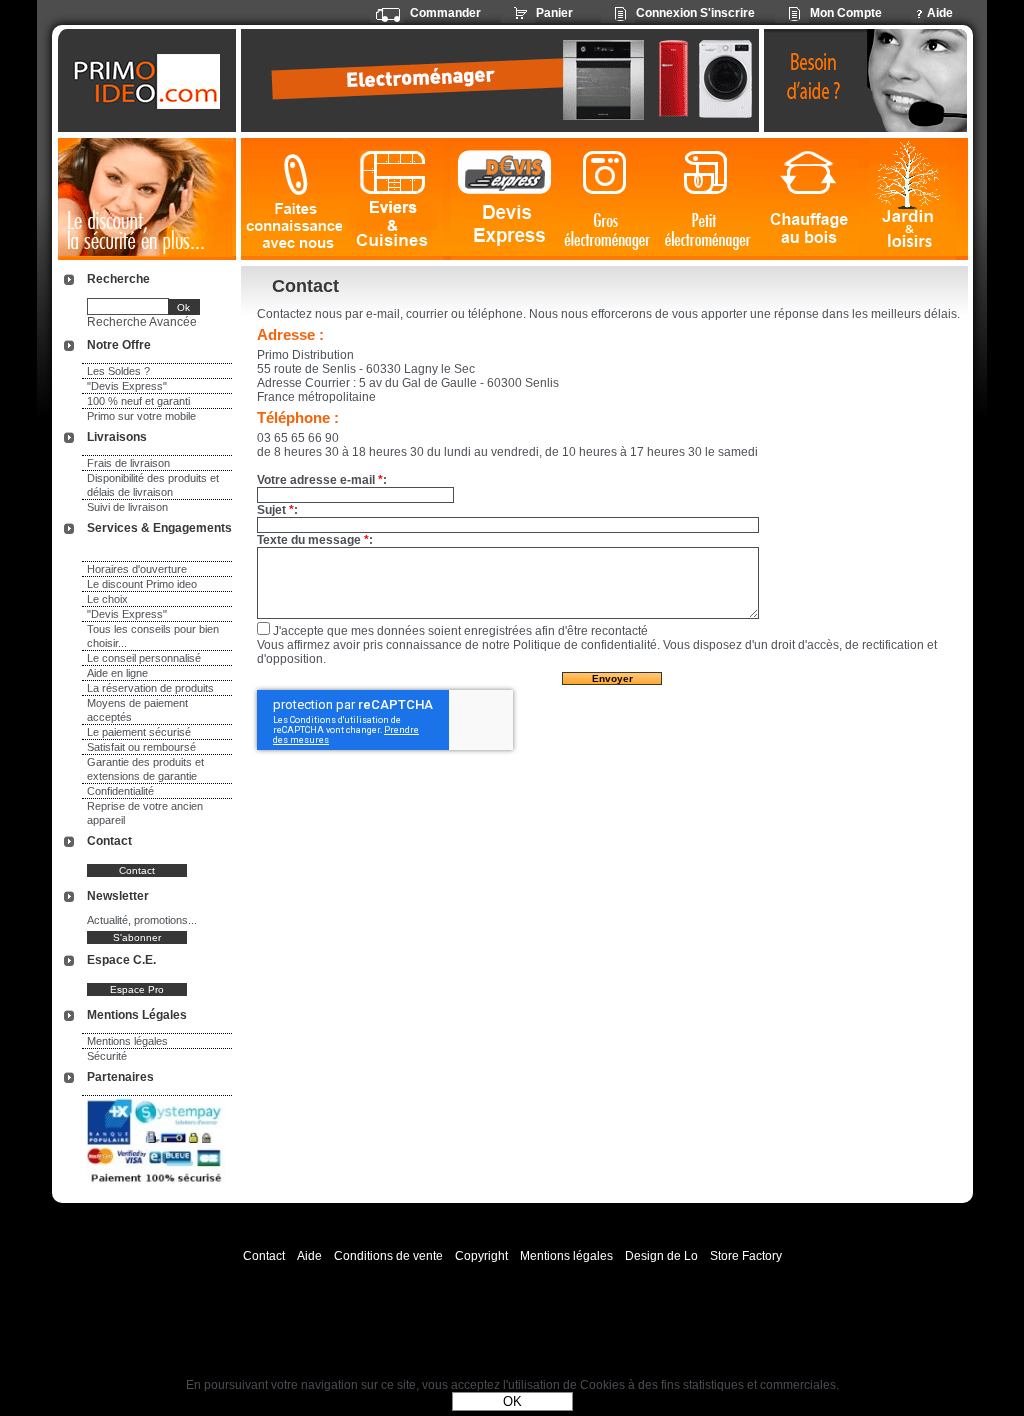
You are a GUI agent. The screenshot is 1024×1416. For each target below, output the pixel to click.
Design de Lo (661, 1256)
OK (512, 1401)
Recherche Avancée (142, 322)
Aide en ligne (117, 673)
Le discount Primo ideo (142, 584)
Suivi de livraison (127, 507)
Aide (309, 1256)
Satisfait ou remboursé (141, 747)
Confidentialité (120, 791)
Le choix (107, 599)
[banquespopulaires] (156, 1186)
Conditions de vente (388, 1256)
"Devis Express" (127, 386)
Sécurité (107, 1056)
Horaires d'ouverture (137, 569)
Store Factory (746, 1256)
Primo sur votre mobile (141, 416)
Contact (264, 1256)
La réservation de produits (150, 688)
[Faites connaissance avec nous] (291, 199)
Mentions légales (127, 1041)
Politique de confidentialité (585, 645)
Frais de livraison (128, 463)
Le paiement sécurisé (139, 732)
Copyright (481, 1256)
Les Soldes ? (118, 371)
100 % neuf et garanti (138, 401)
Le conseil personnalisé (144, 658)
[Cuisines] (396, 199)
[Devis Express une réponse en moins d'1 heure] (505, 199)
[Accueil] (149, 81)
